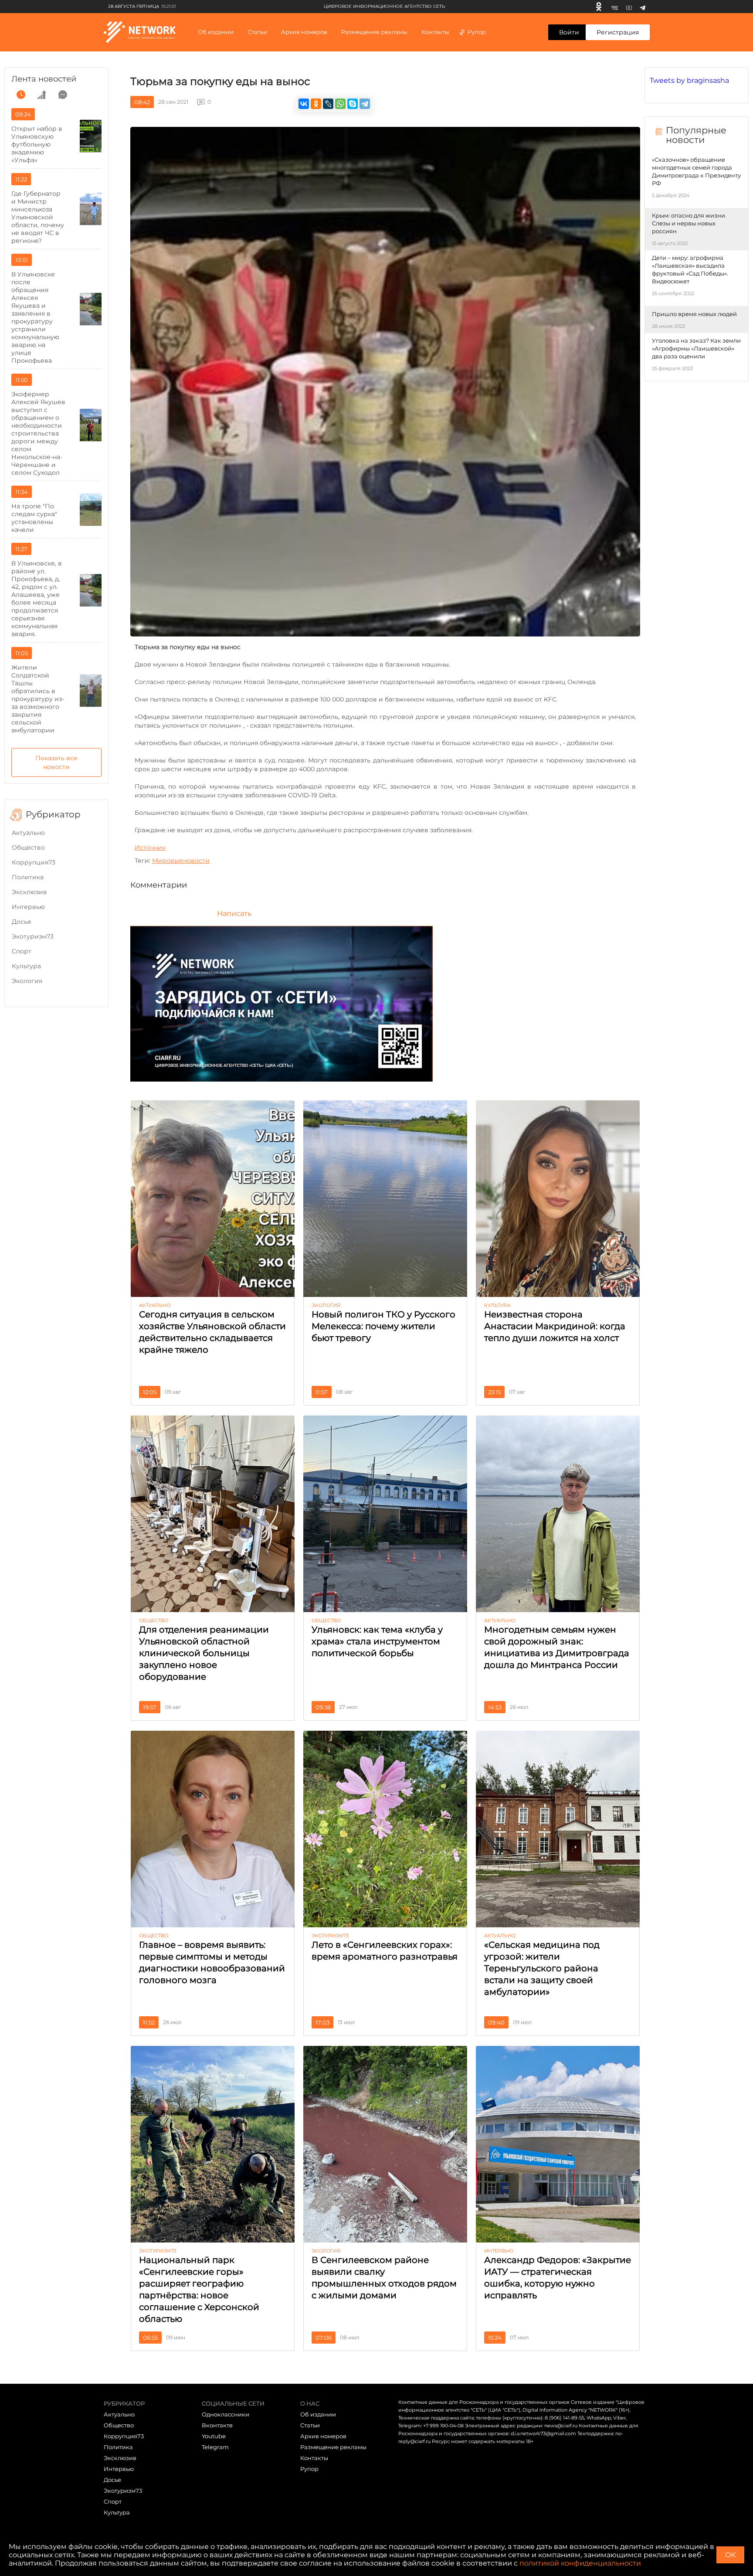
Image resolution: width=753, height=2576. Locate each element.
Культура (26, 966)
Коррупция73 (34, 862)
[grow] (42, 95)
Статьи (310, 2425)
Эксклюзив (29, 892)
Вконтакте (217, 2425)
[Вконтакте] (615, 7)
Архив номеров (323, 2436)
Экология (27, 981)
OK (730, 2555)
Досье (22, 922)
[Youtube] (629, 7)
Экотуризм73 (33, 936)
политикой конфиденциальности (580, 2563)
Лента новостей (44, 79)
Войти (569, 32)
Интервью (28, 907)
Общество (28, 847)
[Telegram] (643, 7)
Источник (150, 847)
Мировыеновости (181, 861)
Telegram (215, 2447)
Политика (28, 877)
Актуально (28, 833)
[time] (21, 95)
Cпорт (22, 951)
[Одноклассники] (599, 7)
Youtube (214, 2436)
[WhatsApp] (340, 104)
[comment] (63, 95)
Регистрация (618, 32)
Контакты (435, 32)
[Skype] (353, 104)
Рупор (477, 32)
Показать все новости (56, 762)
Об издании (216, 32)
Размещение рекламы (374, 32)
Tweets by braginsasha (689, 80)
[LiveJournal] (328, 104)
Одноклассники (226, 2414)
